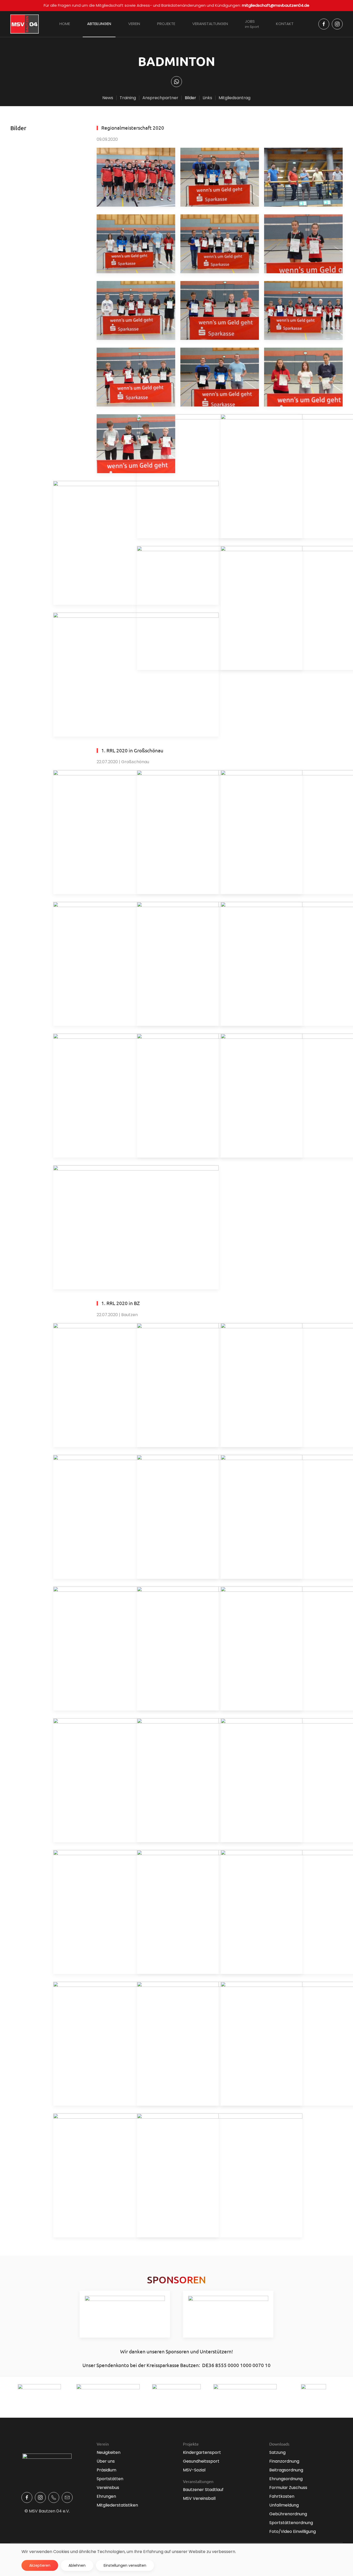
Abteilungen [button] (99, 24)
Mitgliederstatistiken (117, 2505)
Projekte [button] (166, 24)
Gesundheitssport (201, 2461)
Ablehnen (77, 2565)
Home (65, 24)
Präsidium (106, 2470)
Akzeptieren (40, 2565)
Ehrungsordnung (286, 2479)
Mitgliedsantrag (235, 98)
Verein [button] (134, 24)
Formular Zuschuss (288, 2488)
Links (207, 98)
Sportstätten (110, 2479)
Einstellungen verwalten (125, 2565)
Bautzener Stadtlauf (203, 2490)
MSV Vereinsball (199, 2498)
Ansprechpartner (160, 98)
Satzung (277, 2452)
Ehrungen (106, 2496)
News (108, 98)
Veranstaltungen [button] (210, 24)
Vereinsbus (108, 2488)
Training (128, 98)
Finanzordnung (284, 2461)
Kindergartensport (202, 2452)
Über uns (106, 2461)
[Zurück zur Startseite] (25, 24)
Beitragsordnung (286, 2470)
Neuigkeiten (109, 2452)
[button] (136, 177)
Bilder (190, 98)
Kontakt (285, 24)
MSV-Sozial (194, 2470)
